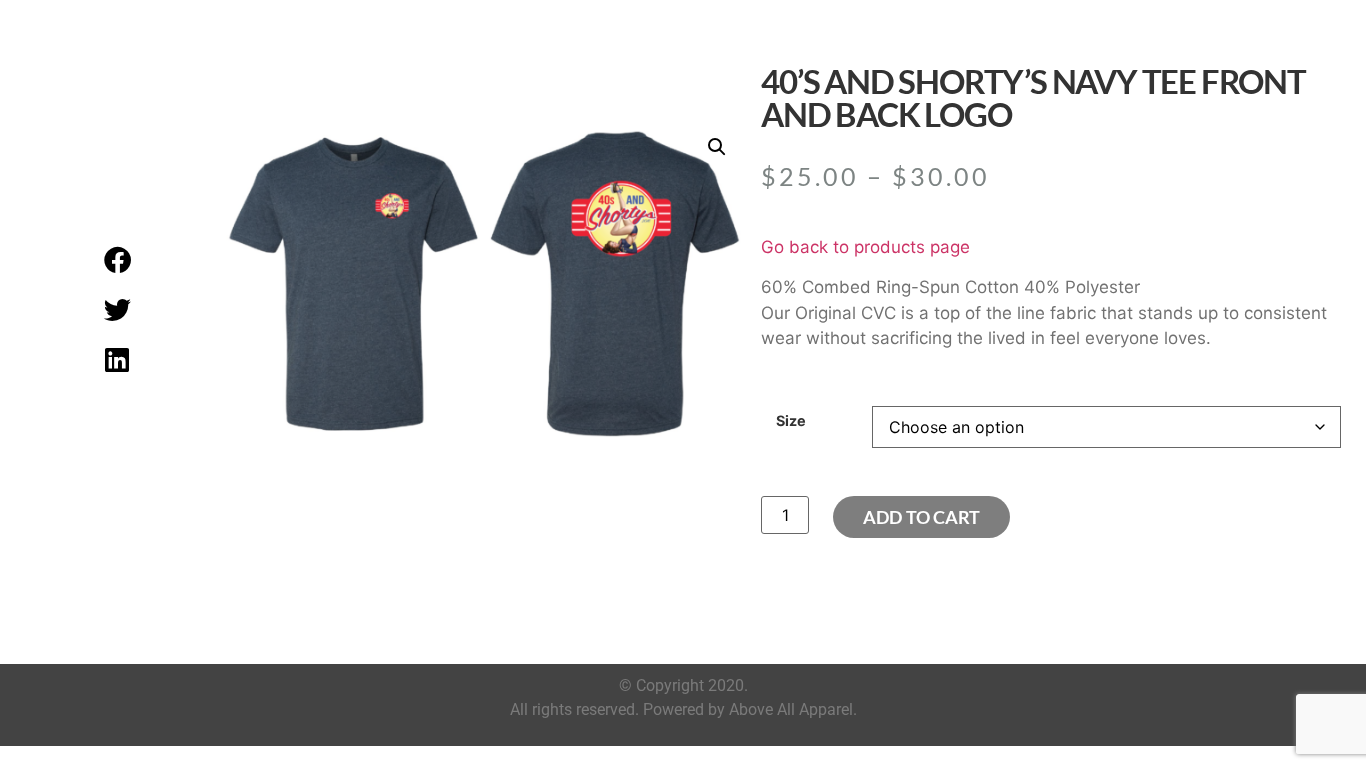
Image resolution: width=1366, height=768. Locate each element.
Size (791, 421)
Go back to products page (865, 247)
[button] (117, 260)
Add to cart (921, 517)
